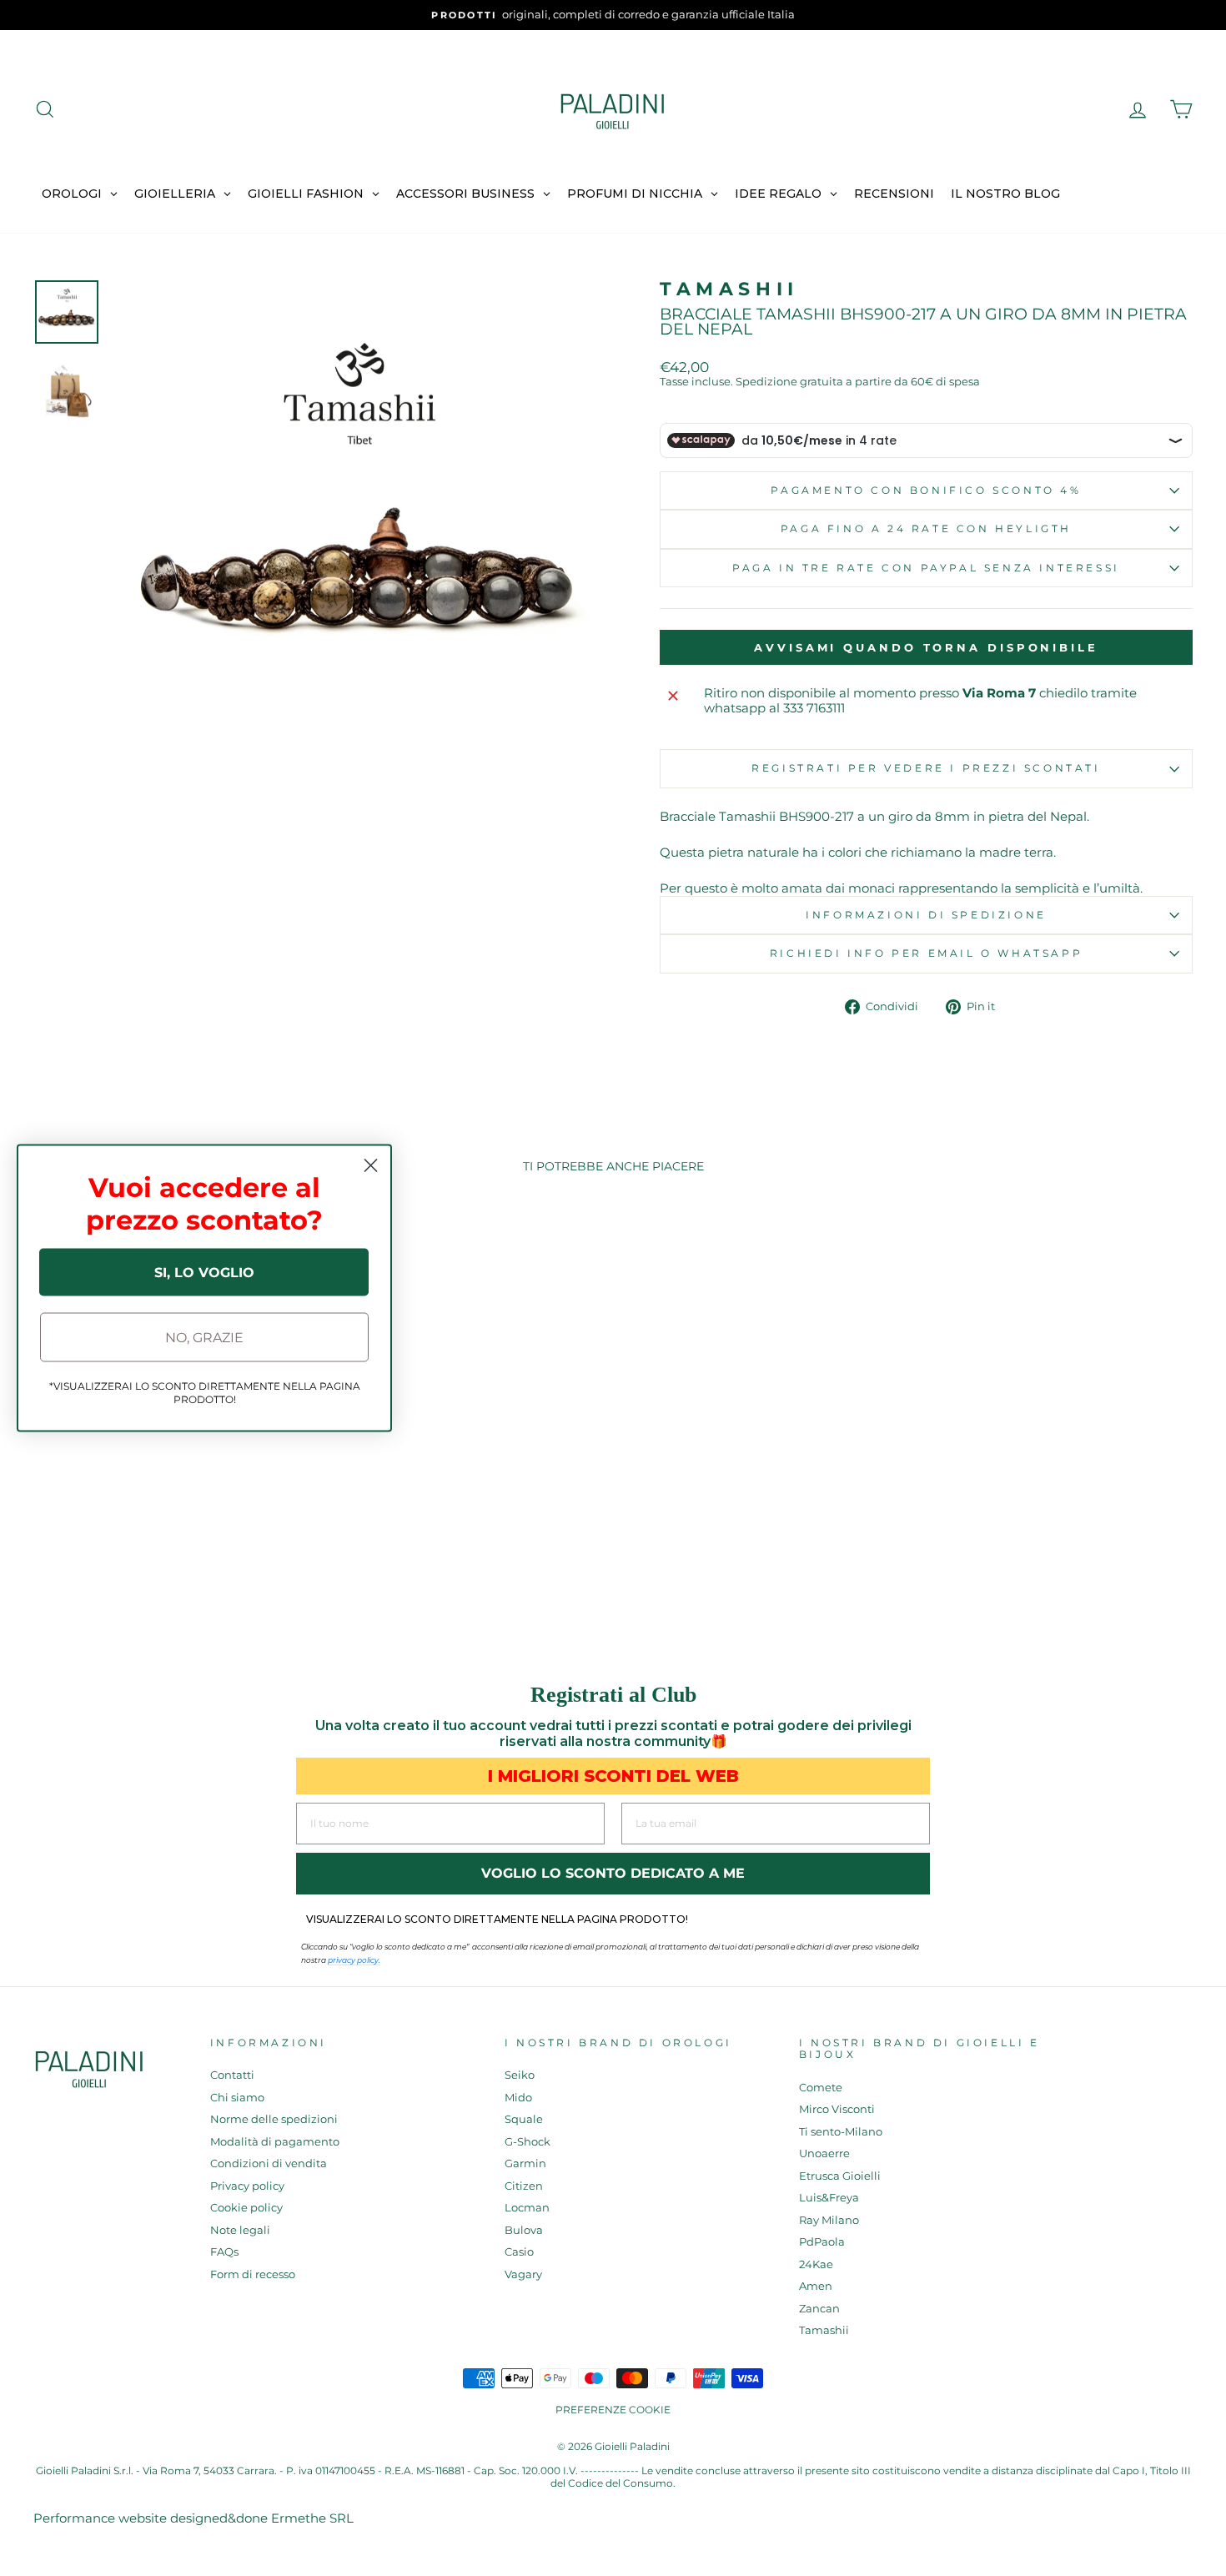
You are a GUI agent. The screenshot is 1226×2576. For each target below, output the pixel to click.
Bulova (524, 2230)
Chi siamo (237, 2098)
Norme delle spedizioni (274, 2119)
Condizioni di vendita (269, 2163)
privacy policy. (354, 1960)
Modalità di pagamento (275, 2142)
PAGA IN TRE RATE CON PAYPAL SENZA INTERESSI (926, 568)
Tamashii (729, 289)
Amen (816, 2286)
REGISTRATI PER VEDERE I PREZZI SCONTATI (926, 768)
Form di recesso (253, 2274)
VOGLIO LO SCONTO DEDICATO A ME (613, 1873)
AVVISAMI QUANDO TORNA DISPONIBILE (926, 647)
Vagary (523, 2274)
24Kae (816, 2264)
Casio (519, 2252)
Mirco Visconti (837, 2109)
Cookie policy (246, 2208)
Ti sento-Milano (841, 2132)
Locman (527, 2208)
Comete (821, 2088)
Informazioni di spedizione (926, 915)
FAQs (224, 2252)
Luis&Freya (829, 2198)
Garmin (525, 2163)
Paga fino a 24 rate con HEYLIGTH (926, 528)
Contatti (232, 2075)
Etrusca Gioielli (840, 2176)
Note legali (240, 2230)
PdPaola (822, 2242)
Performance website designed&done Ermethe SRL (193, 2518)
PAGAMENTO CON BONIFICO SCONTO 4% (926, 490)
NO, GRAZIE (204, 1337)
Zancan (819, 2309)
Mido (518, 2098)
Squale (524, 2119)
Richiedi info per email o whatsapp (926, 953)
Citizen (524, 2186)
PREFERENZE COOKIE (613, 2410)
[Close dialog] (371, 1166)
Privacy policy (247, 2186)
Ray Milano (829, 2220)
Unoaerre (824, 2153)
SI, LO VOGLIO (204, 1272)
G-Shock (528, 2142)
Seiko (520, 2075)
